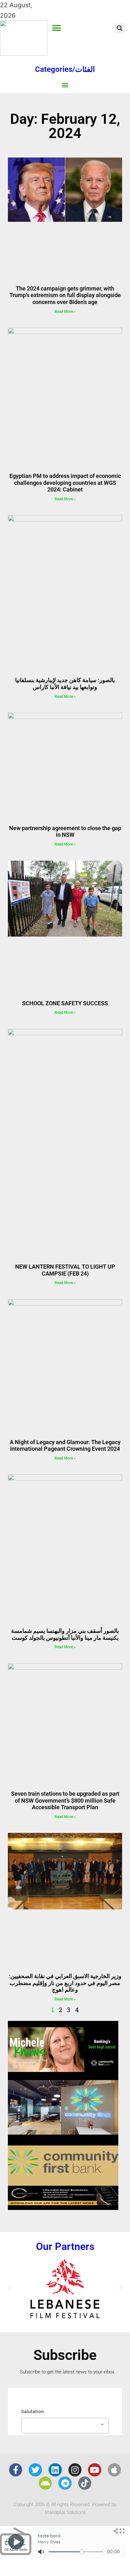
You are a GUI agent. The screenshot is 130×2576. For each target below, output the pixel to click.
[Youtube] (95, 2470)
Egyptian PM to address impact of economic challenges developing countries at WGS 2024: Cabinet (65, 483)
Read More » (65, 312)
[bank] (63, 2208)
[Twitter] (35, 2470)
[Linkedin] (55, 2470)
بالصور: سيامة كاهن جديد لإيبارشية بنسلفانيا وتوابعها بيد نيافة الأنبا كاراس (65, 683)
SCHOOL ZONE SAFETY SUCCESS (65, 1003)
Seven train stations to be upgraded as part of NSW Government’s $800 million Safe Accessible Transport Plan (65, 1800)
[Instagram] (75, 2470)
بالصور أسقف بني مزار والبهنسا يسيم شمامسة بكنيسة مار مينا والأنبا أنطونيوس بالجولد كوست (65, 1634)
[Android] (45, 2483)
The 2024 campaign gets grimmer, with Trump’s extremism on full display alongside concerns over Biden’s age (65, 295)
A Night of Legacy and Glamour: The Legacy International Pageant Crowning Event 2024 (65, 1446)
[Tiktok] (85, 2483)
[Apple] (115, 2470)
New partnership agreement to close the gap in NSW (65, 832)
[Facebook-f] (16, 2470)
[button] (57, 28)
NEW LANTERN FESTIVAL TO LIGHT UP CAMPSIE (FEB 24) (65, 1270)
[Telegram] (65, 2483)
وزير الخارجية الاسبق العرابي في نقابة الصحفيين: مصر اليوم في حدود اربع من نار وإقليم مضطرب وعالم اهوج (65, 1983)
